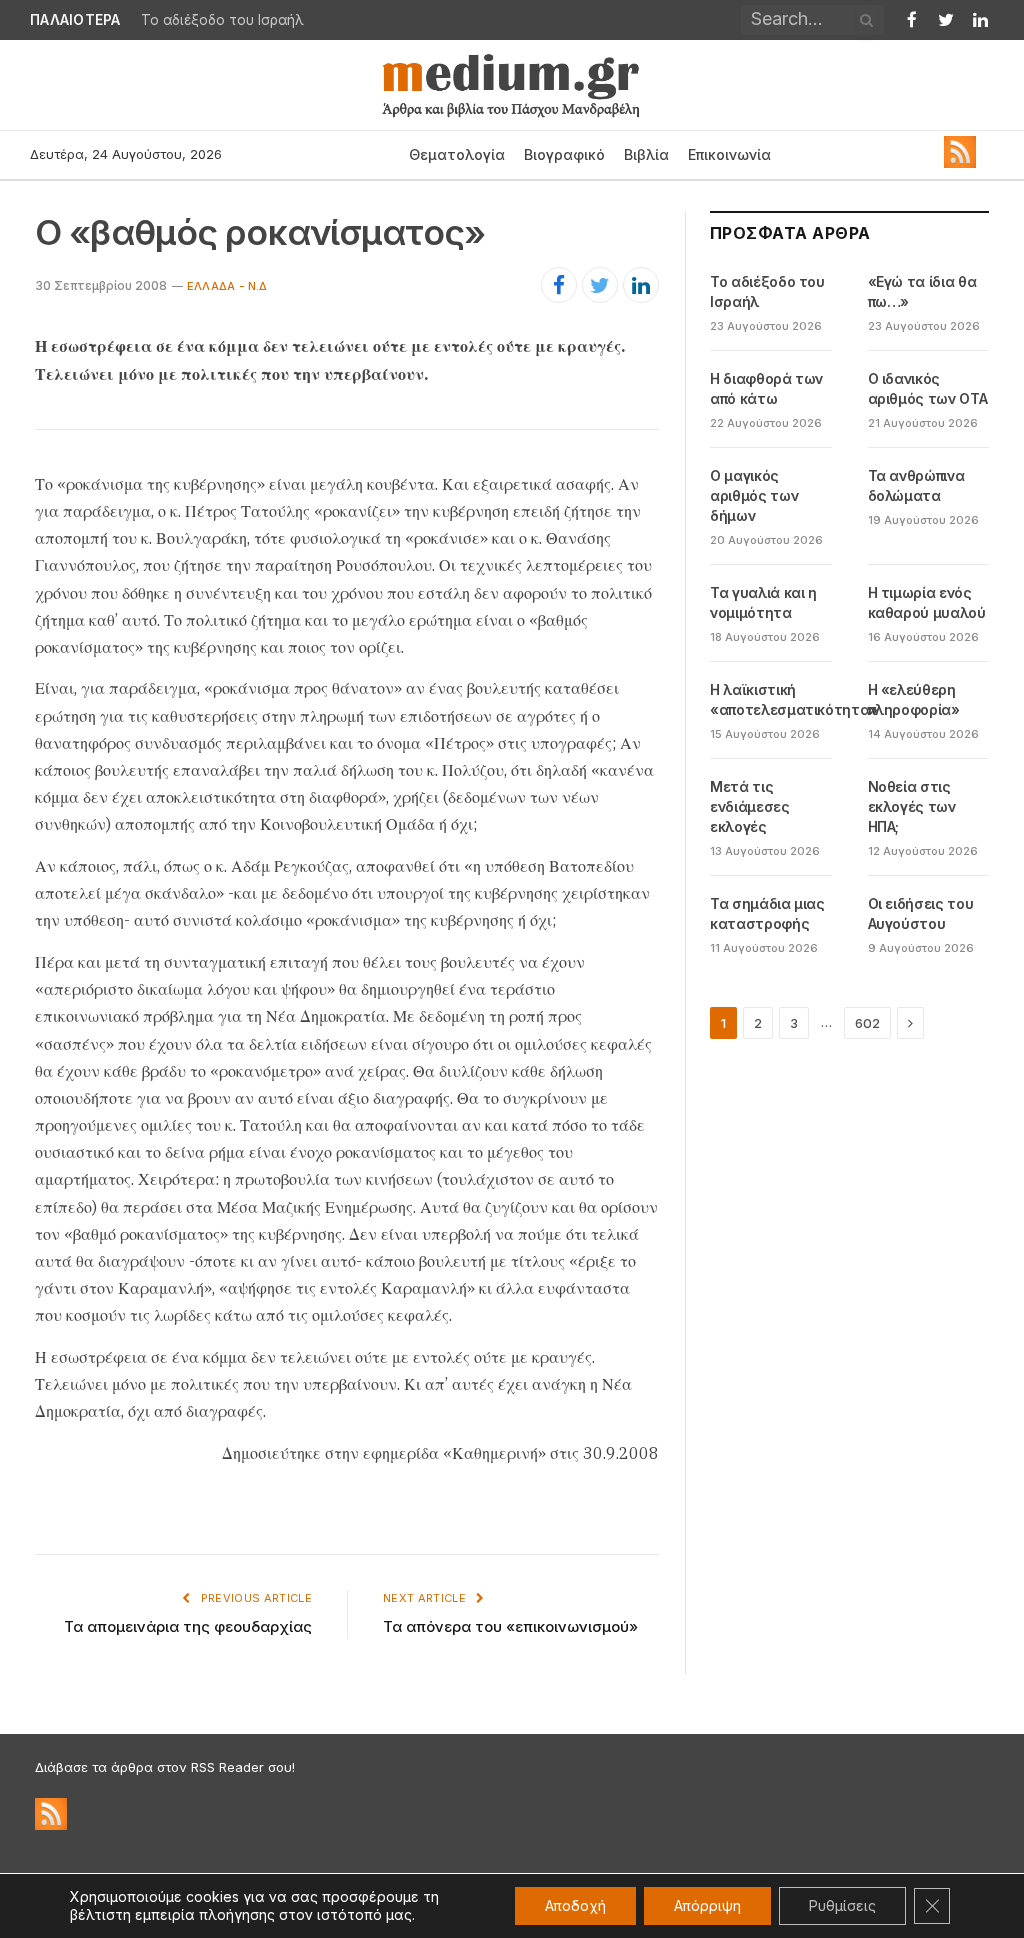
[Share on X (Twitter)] (600, 285)
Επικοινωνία (729, 154)
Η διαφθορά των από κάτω (766, 388)
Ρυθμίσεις (842, 1905)
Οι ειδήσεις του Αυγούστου (921, 913)
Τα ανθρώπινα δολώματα (916, 485)
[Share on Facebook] (559, 285)
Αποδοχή (575, 1905)
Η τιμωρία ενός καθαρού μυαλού (927, 602)
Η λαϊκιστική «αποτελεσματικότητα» (794, 699)
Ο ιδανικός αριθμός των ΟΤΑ (928, 388)
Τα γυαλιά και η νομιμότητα (763, 602)
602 (867, 1023)
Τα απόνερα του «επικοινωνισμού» (510, 1626)
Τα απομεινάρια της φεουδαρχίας (188, 1626)
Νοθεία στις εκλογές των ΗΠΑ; (912, 806)
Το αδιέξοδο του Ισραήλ (767, 291)
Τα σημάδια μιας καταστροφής (767, 913)
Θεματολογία (457, 154)
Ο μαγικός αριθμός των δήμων (754, 495)
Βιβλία (646, 154)
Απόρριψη (707, 1905)
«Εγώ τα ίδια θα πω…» (215, 20)
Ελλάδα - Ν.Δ (227, 286)
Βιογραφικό (564, 154)
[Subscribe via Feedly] (960, 163)
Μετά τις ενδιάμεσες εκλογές (750, 806)
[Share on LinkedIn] (641, 285)
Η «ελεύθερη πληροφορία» (914, 699)
